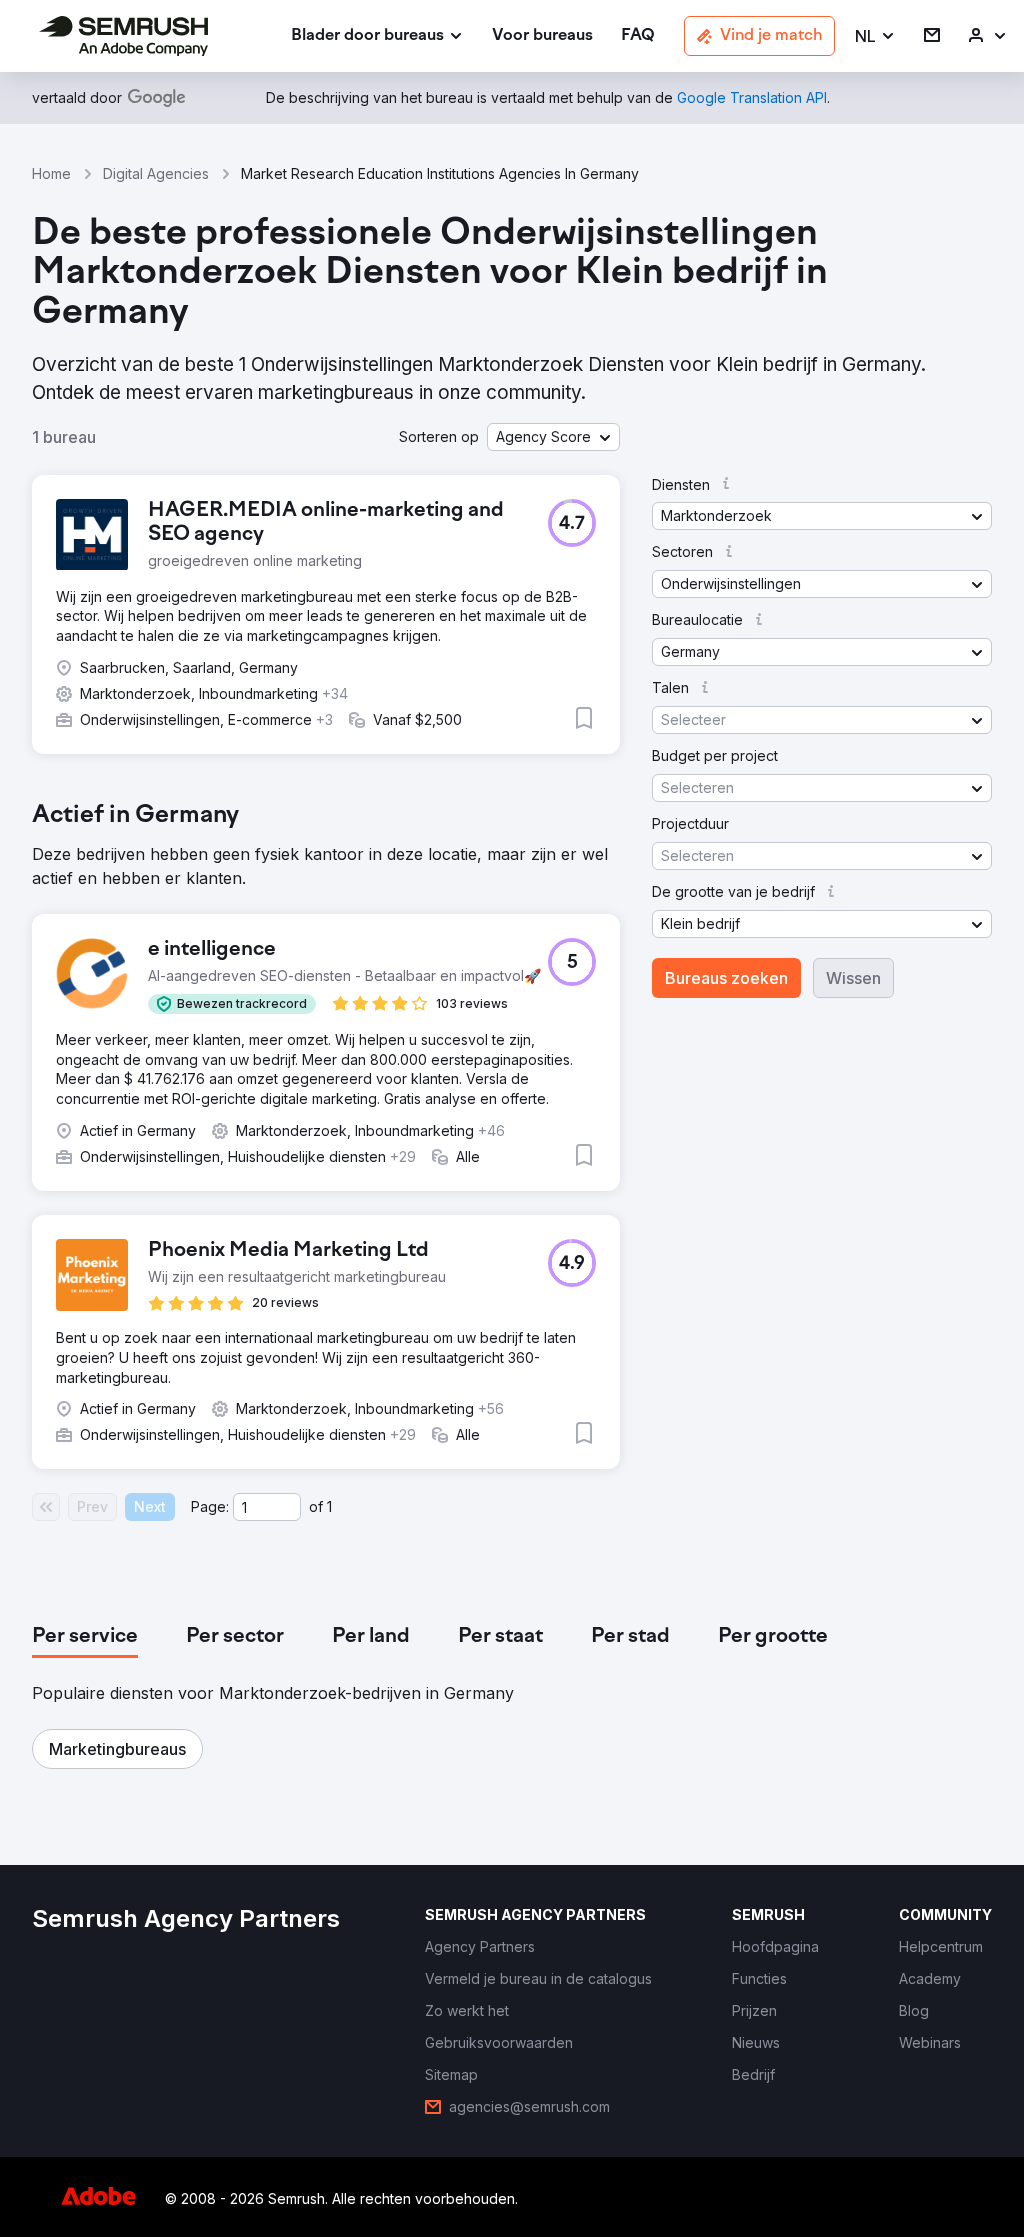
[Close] (863, 887)
